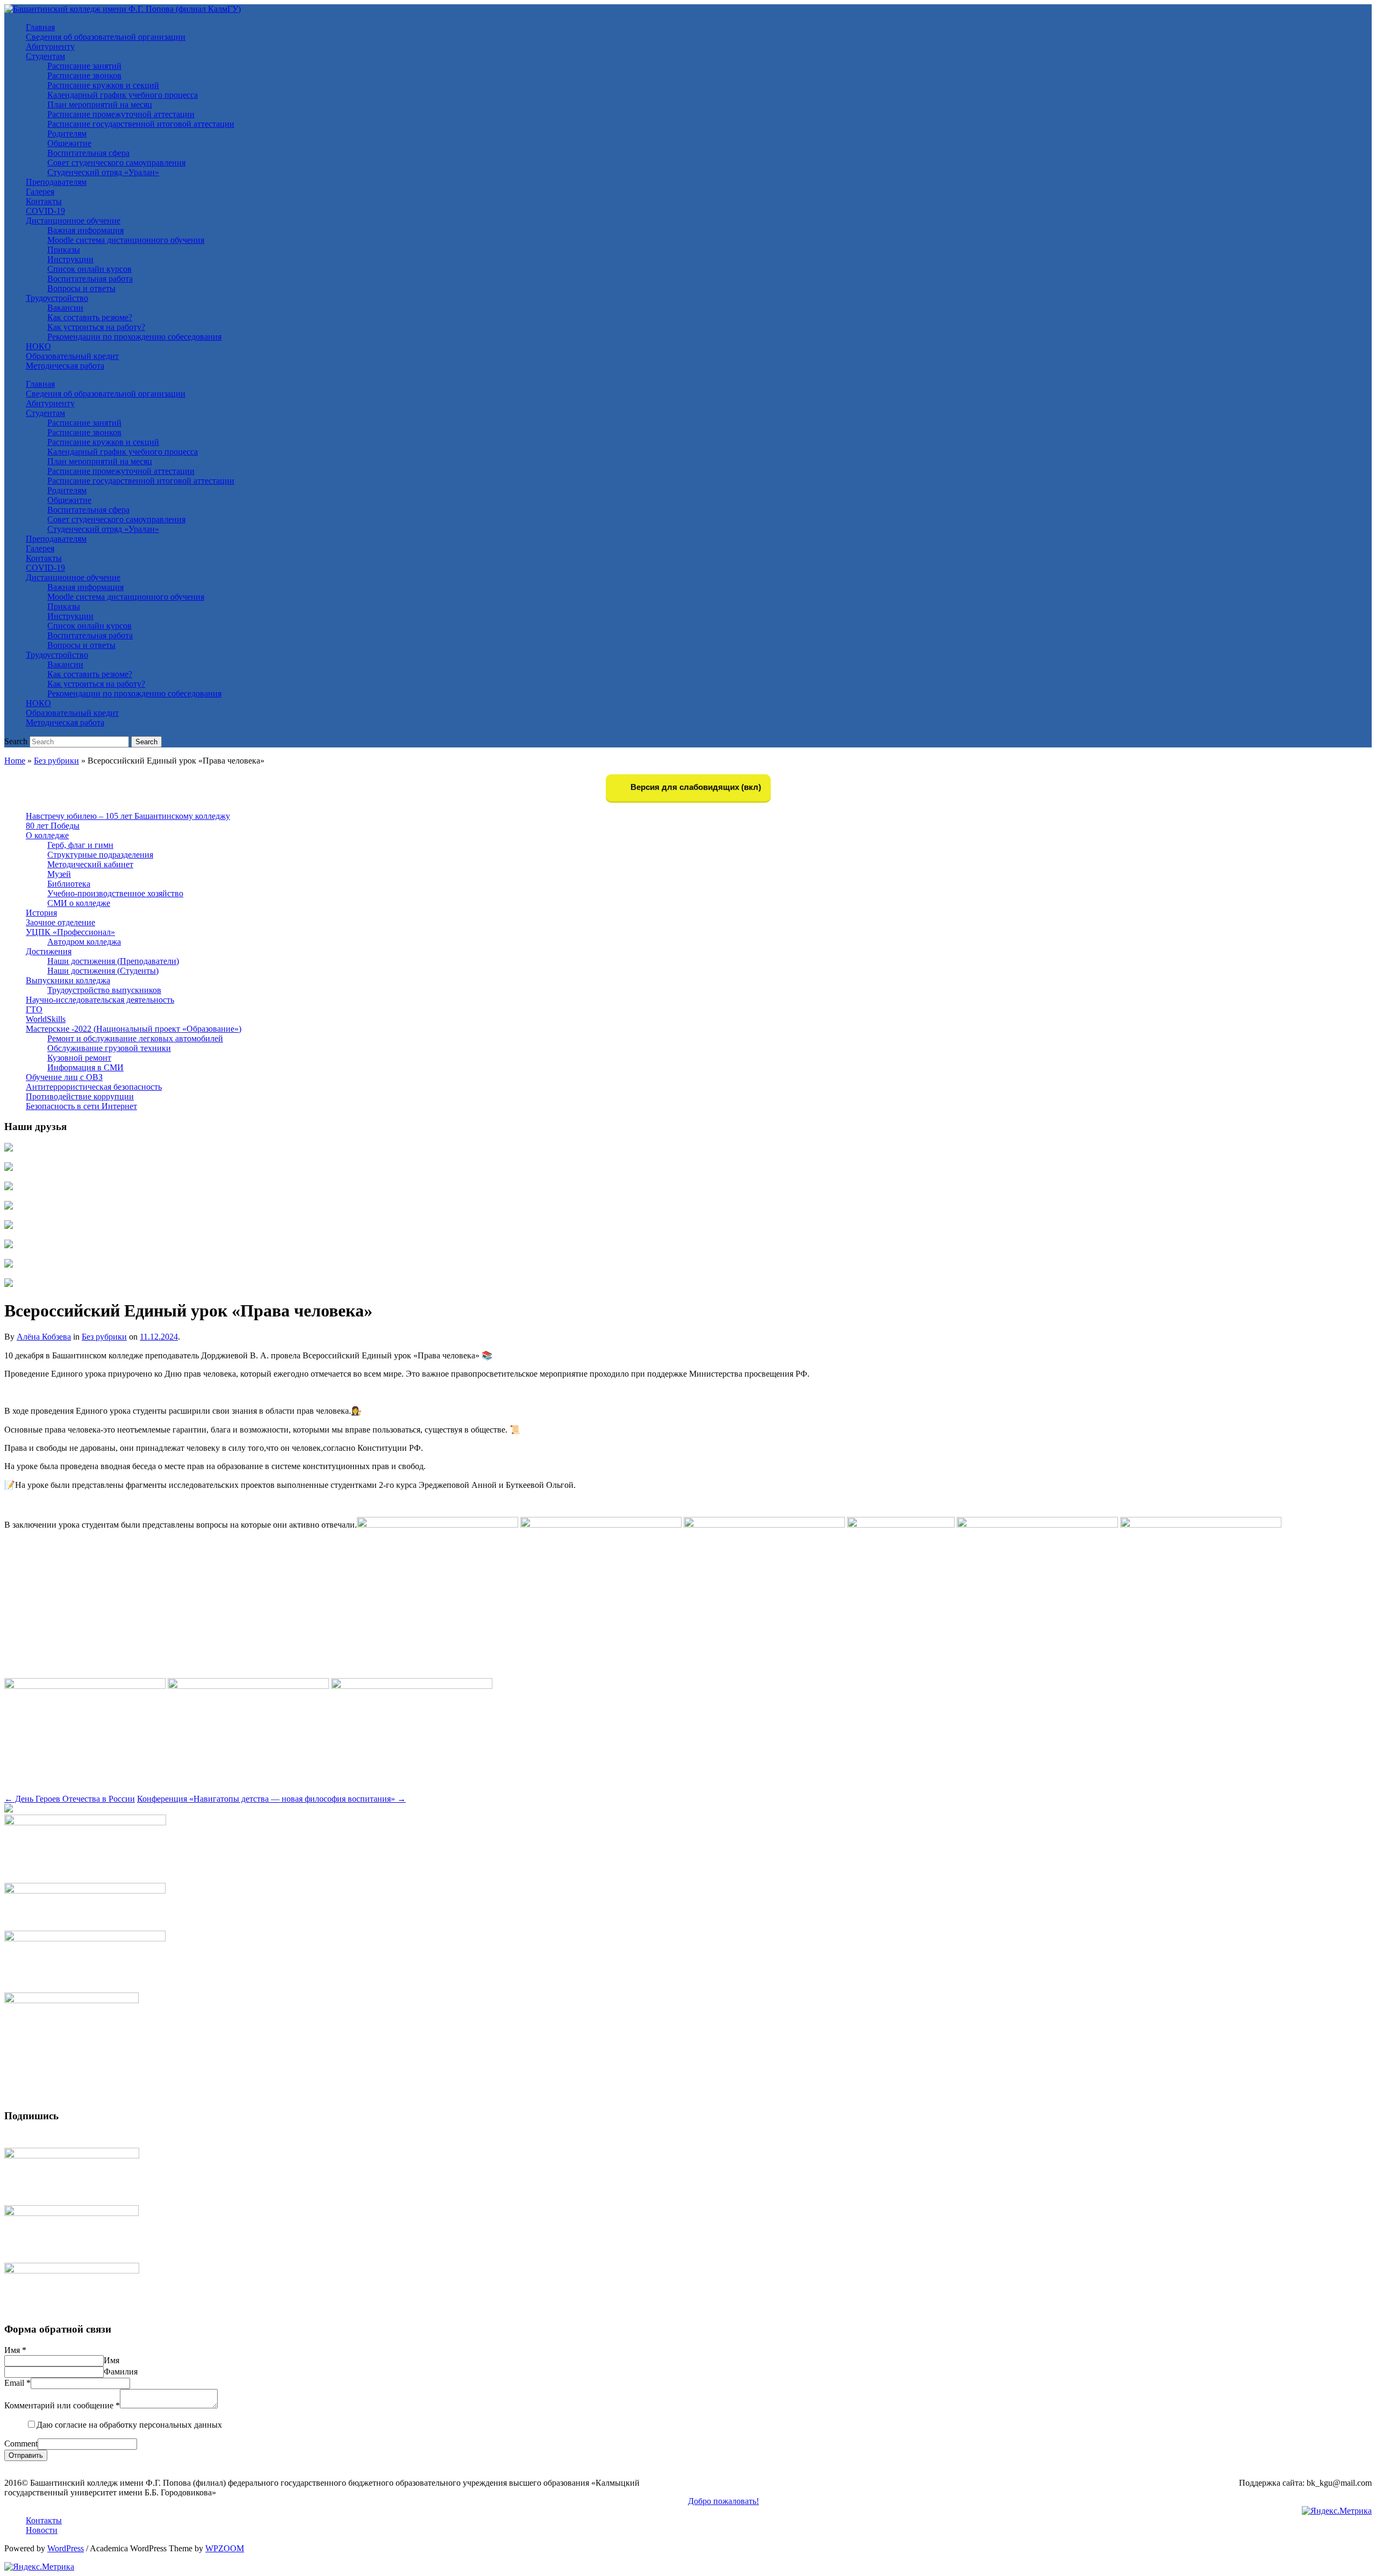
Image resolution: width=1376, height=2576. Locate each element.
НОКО (38, 346)
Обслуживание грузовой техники (109, 1048)
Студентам (45, 56)
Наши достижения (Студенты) (103, 971)
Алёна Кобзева (44, 1337)
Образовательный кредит (72, 356)
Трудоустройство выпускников (104, 990)
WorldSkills (46, 1019)
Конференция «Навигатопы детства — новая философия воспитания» (271, 1799)
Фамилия (121, 2372)
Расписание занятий (84, 66)
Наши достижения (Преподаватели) (113, 961)
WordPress (66, 2548)
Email (17, 2383)
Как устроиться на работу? (96, 327)
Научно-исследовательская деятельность (100, 1000)
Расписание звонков (84, 75)
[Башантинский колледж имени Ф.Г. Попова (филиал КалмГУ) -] (123, 9)
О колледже (47, 835)
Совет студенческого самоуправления (116, 163)
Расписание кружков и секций (103, 85)
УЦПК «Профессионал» (70, 932)
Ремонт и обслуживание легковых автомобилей (135, 1038)
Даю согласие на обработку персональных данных (129, 2425)
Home (15, 761)
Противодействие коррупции (80, 1096)
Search (16, 741)
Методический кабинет (90, 864)
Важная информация (85, 230)
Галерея (40, 192)
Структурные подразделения (100, 855)
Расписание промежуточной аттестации (121, 114)
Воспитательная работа (90, 279)
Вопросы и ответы (81, 288)
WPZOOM (225, 2548)
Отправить (26, 2455)
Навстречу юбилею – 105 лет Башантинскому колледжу (128, 816)
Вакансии (65, 308)
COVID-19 (45, 211)
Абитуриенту (50, 46)
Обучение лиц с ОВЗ (64, 1077)
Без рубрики (56, 761)
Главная (40, 27)
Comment (21, 2444)
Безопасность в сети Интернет (81, 1106)
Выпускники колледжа (68, 980)
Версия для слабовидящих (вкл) (695, 787)
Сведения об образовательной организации (106, 37)
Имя (15, 2350)
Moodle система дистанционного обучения (126, 240)
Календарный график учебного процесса (123, 95)
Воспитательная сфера (88, 153)
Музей (59, 874)
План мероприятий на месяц (100, 105)
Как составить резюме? (90, 317)
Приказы (64, 250)
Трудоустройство (57, 298)
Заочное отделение (60, 922)
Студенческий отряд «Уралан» (103, 172)
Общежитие (69, 143)
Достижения (49, 951)
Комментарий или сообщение (62, 2405)
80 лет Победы (53, 826)
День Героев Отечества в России (70, 1799)
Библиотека (69, 884)
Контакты (44, 201)
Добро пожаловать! (723, 2501)
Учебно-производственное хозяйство (115, 893)
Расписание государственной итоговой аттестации (141, 124)
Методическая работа (65, 366)
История (41, 913)
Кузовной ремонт (79, 1058)
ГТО (34, 1009)
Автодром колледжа (84, 942)
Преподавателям (56, 182)
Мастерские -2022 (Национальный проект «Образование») (134, 1029)
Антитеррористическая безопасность (94, 1087)
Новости (42, 2530)
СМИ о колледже (79, 903)
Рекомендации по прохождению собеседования (134, 337)
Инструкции (70, 259)
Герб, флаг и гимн (80, 845)
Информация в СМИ (85, 1067)
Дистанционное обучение (73, 221)
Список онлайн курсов (89, 269)
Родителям (67, 134)
